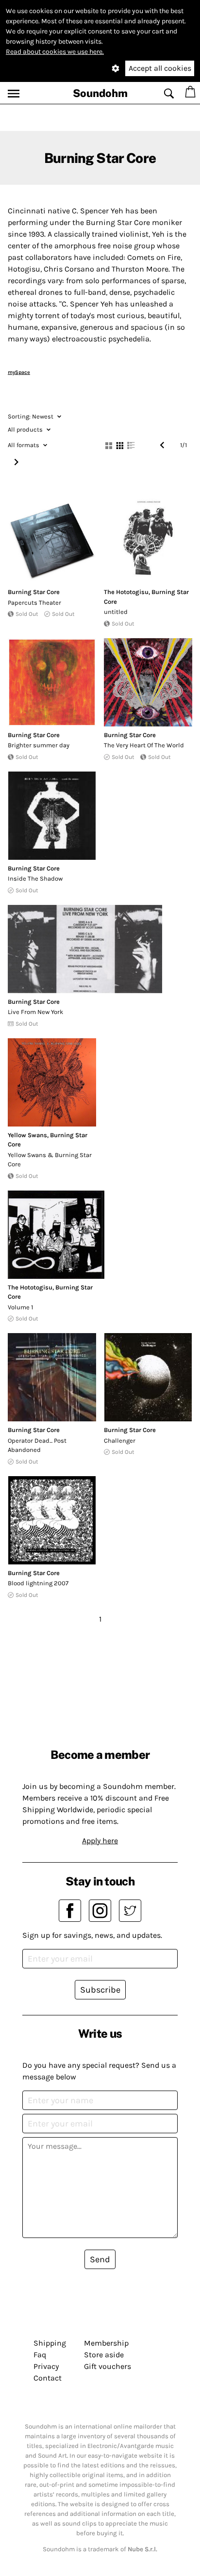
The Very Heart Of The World (144, 745)
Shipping (50, 2343)
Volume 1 (20, 1307)
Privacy (46, 2366)
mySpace (19, 372)
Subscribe (100, 1990)
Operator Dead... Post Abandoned (37, 1445)
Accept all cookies (160, 68)
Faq (40, 2355)
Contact (48, 2378)
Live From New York (35, 1012)
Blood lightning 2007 (38, 1583)
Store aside (104, 2355)
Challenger (120, 1441)
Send (100, 2259)
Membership (106, 2343)
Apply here (100, 1841)
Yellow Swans (27, 1135)
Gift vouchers (108, 2366)
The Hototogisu (126, 592)
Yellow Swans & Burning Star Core (50, 1160)
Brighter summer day (39, 745)
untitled (116, 612)
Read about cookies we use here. (55, 52)
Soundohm (100, 93)
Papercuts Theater (34, 603)
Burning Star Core (34, 592)
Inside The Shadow (35, 878)
